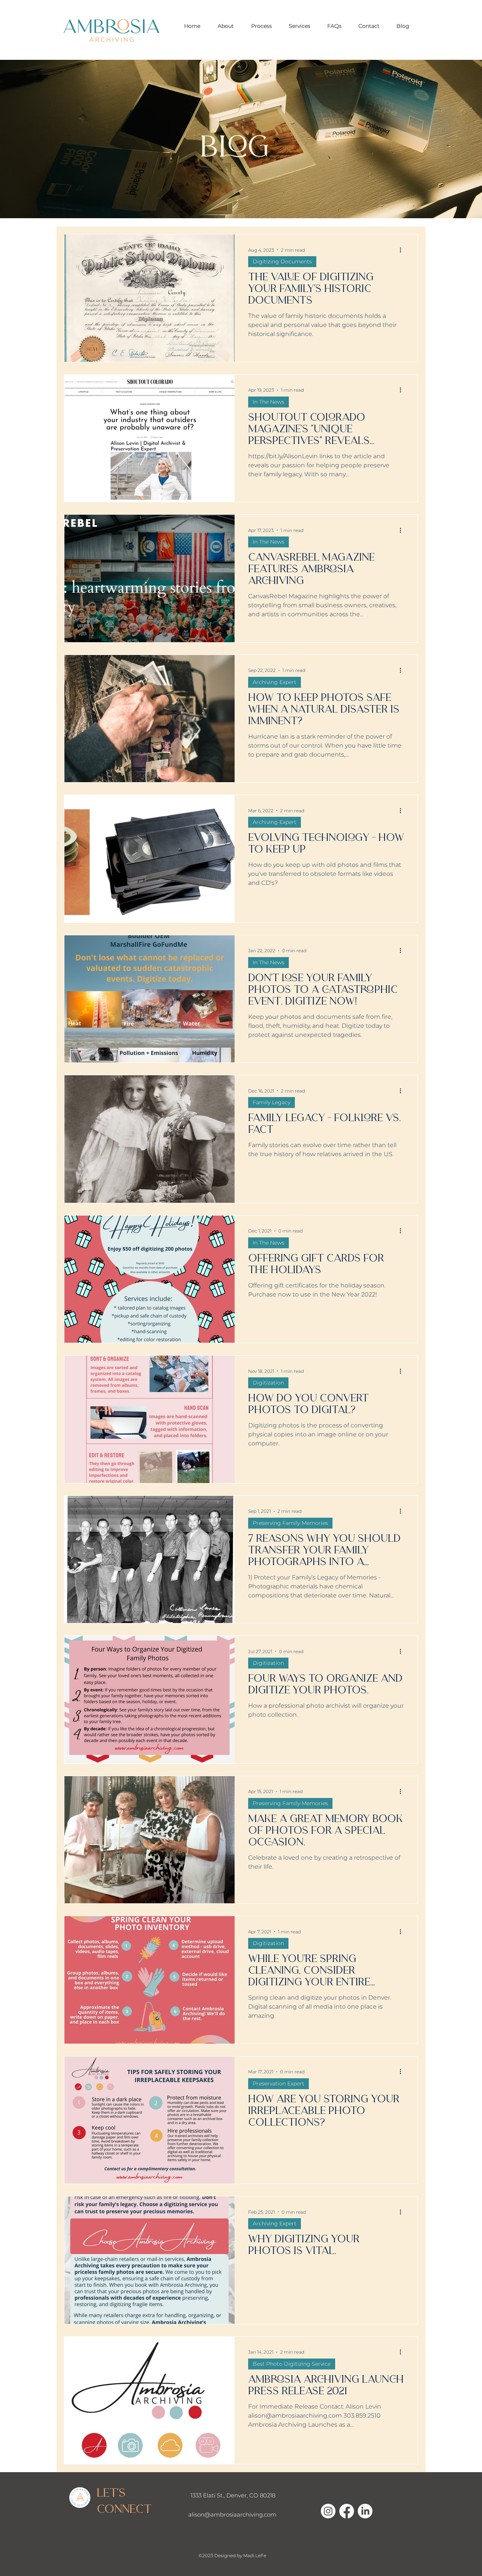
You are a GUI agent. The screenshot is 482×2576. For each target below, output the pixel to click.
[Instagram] (328, 2511)
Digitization (268, 1383)
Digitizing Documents (282, 261)
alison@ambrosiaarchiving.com (232, 2514)
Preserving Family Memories (290, 1523)
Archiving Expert (275, 682)
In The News (268, 402)
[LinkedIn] (365, 2511)
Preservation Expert (278, 2084)
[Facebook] (347, 2511)
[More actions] (403, 250)
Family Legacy (272, 1102)
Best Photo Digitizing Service (292, 2364)
